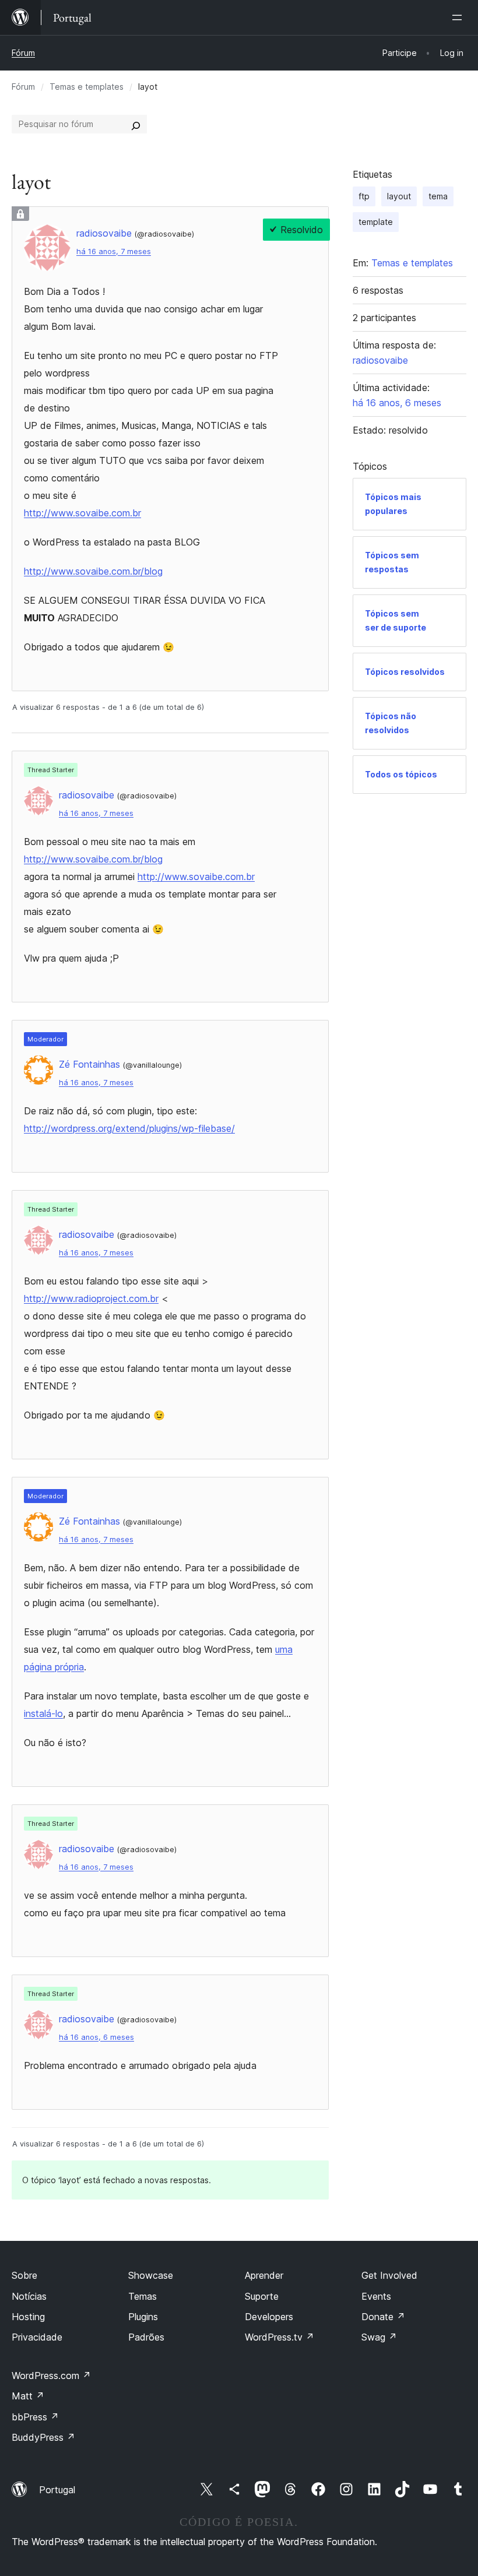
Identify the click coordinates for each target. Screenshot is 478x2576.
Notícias (29, 2296)
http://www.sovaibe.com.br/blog (93, 571)
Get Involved (389, 2275)
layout (399, 196)
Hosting (28, 2317)
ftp (364, 196)
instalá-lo (43, 1713)
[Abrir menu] (459, 17)
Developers (269, 2317)
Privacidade (37, 2337)
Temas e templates (87, 87)
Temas (143, 2296)
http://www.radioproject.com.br (91, 1298)
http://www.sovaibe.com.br (82, 513)
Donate (383, 2317)
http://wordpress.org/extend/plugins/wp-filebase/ (129, 1128)
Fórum (23, 53)
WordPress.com (51, 2376)
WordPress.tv (280, 2337)
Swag (379, 2337)
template (376, 222)
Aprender (264, 2275)
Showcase (151, 2275)
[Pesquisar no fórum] (136, 124)
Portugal (57, 2490)
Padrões (146, 2337)
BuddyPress (43, 2437)
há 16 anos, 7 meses (114, 251)
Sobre (24, 2275)
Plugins (143, 2317)
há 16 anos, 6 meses (96, 2037)
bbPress (35, 2417)
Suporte (262, 2296)
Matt (28, 2396)
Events (376, 2296)
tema (438, 196)
